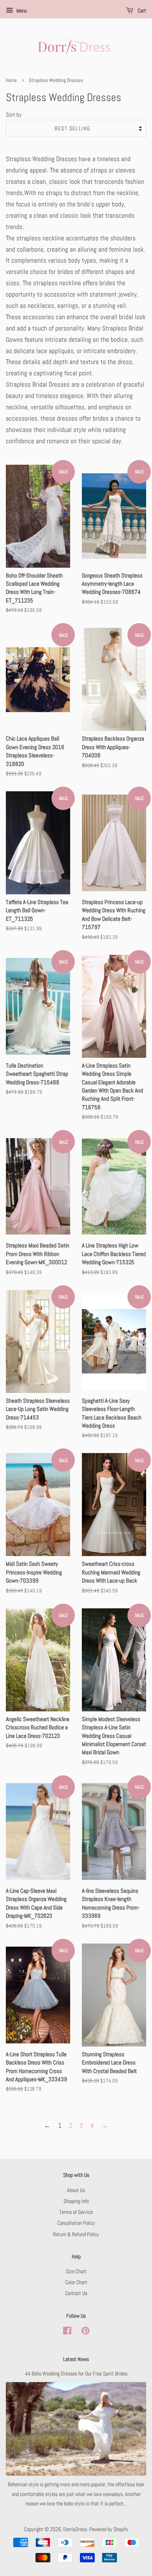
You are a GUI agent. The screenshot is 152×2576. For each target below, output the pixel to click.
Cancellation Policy (76, 2223)
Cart (141, 11)
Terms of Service (76, 2212)
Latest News (76, 2359)
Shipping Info (76, 2201)
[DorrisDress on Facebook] (67, 2332)
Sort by (14, 115)
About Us (76, 2190)
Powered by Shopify (109, 2529)
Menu (21, 11)
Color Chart (76, 2282)
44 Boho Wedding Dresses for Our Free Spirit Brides (76, 2373)
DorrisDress (75, 2529)
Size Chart (76, 2271)
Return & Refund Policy (76, 2234)
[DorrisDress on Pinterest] (85, 2332)
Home (11, 80)
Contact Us (76, 2293)
